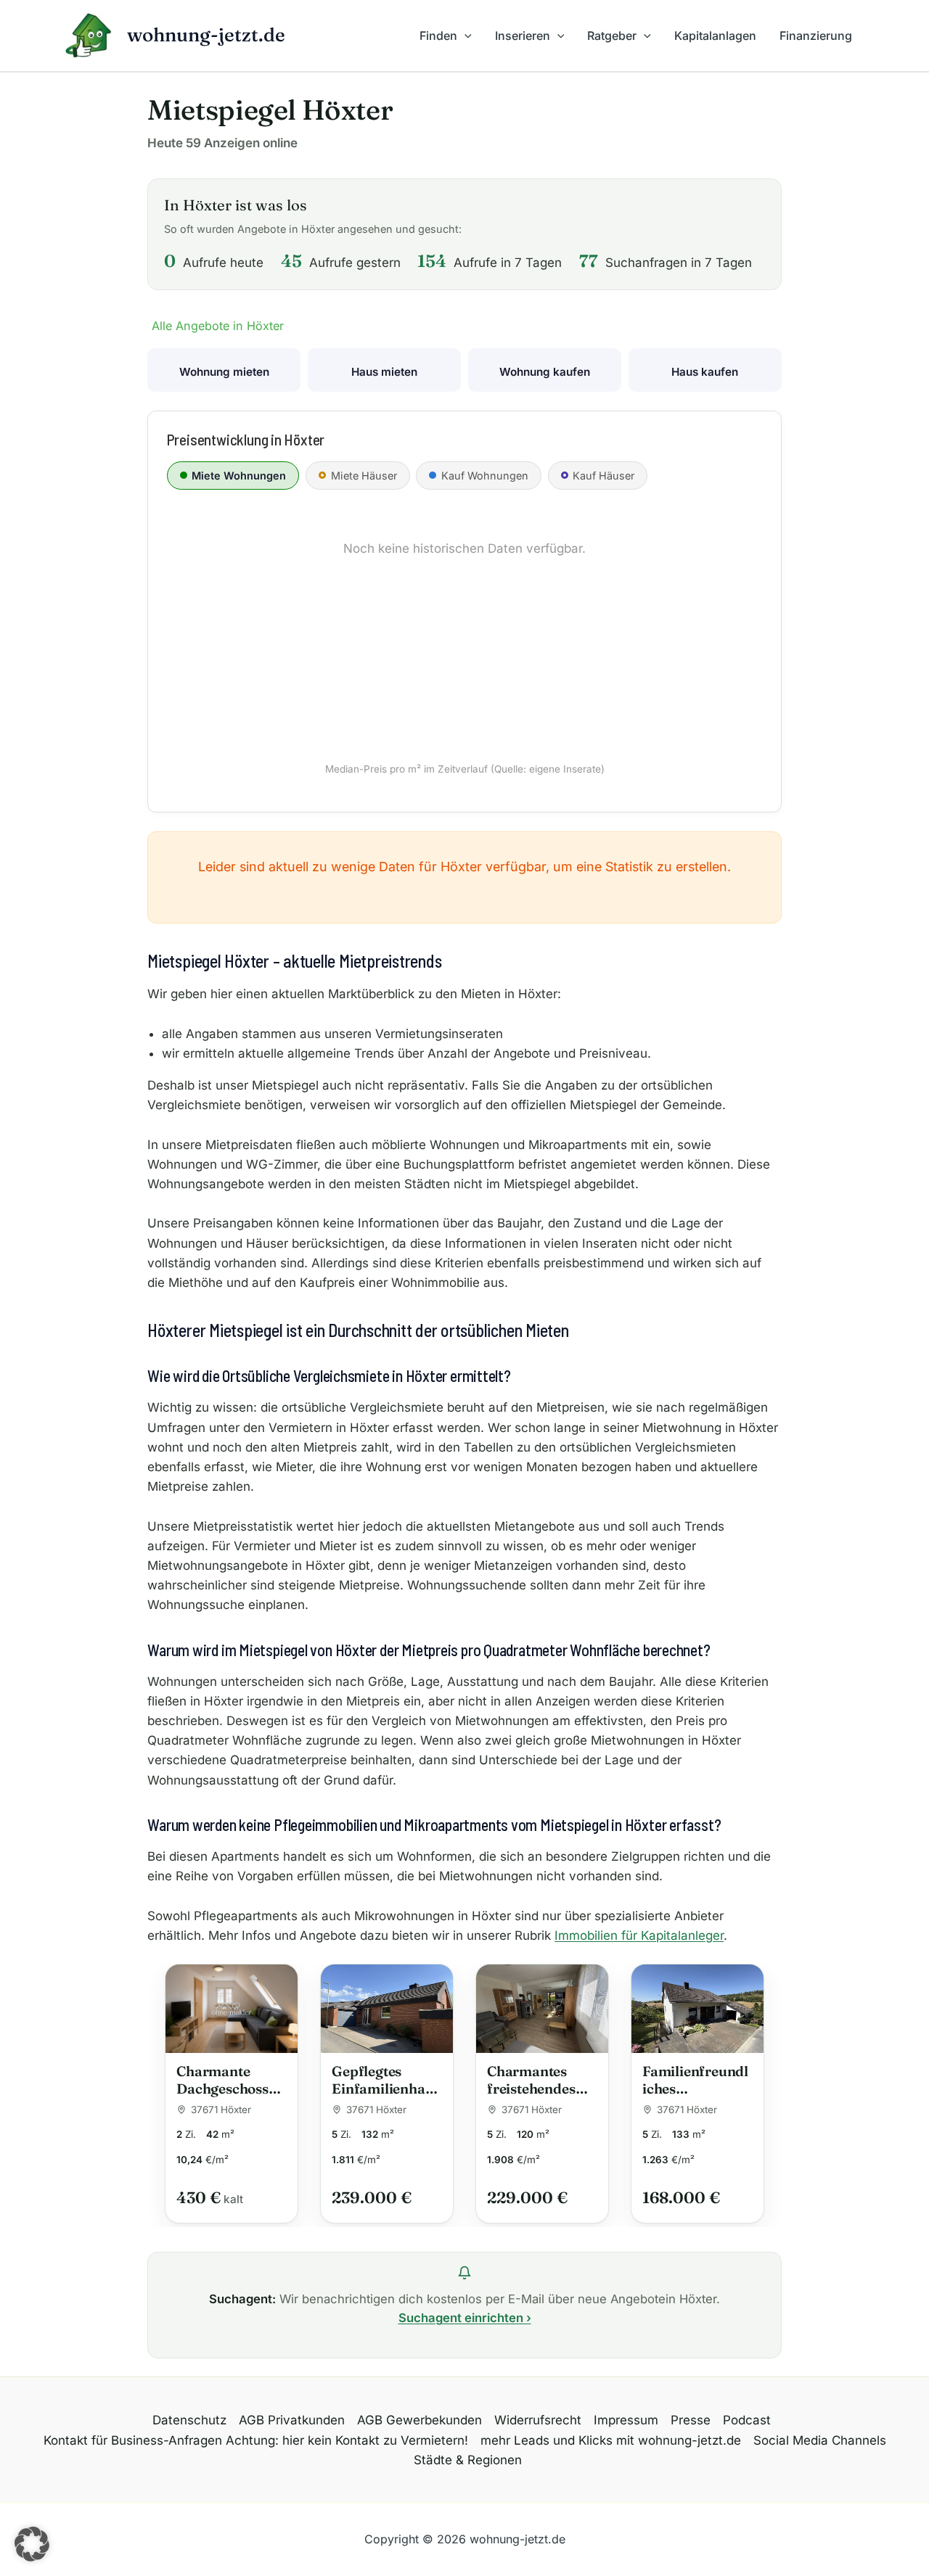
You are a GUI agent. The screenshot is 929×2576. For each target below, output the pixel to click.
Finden (438, 36)
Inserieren (523, 36)
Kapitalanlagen (715, 36)
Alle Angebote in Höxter (218, 326)
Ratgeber (612, 36)
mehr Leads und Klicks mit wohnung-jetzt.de (611, 2440)
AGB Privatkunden (292, 2420)
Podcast (747, 2420)
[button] (464, 36)
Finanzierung (816, 36)
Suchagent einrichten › (465, 2318)
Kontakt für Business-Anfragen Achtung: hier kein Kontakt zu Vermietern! (256, 2440)
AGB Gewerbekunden (420, 2420)
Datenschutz (189, 2420)
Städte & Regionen (468, 2460)
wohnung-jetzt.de (206, 35)
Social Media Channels (820, 2440)
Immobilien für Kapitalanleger (639, 1935)
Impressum (626, 2420)
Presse (691, 2420)
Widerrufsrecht (538, 2420)
